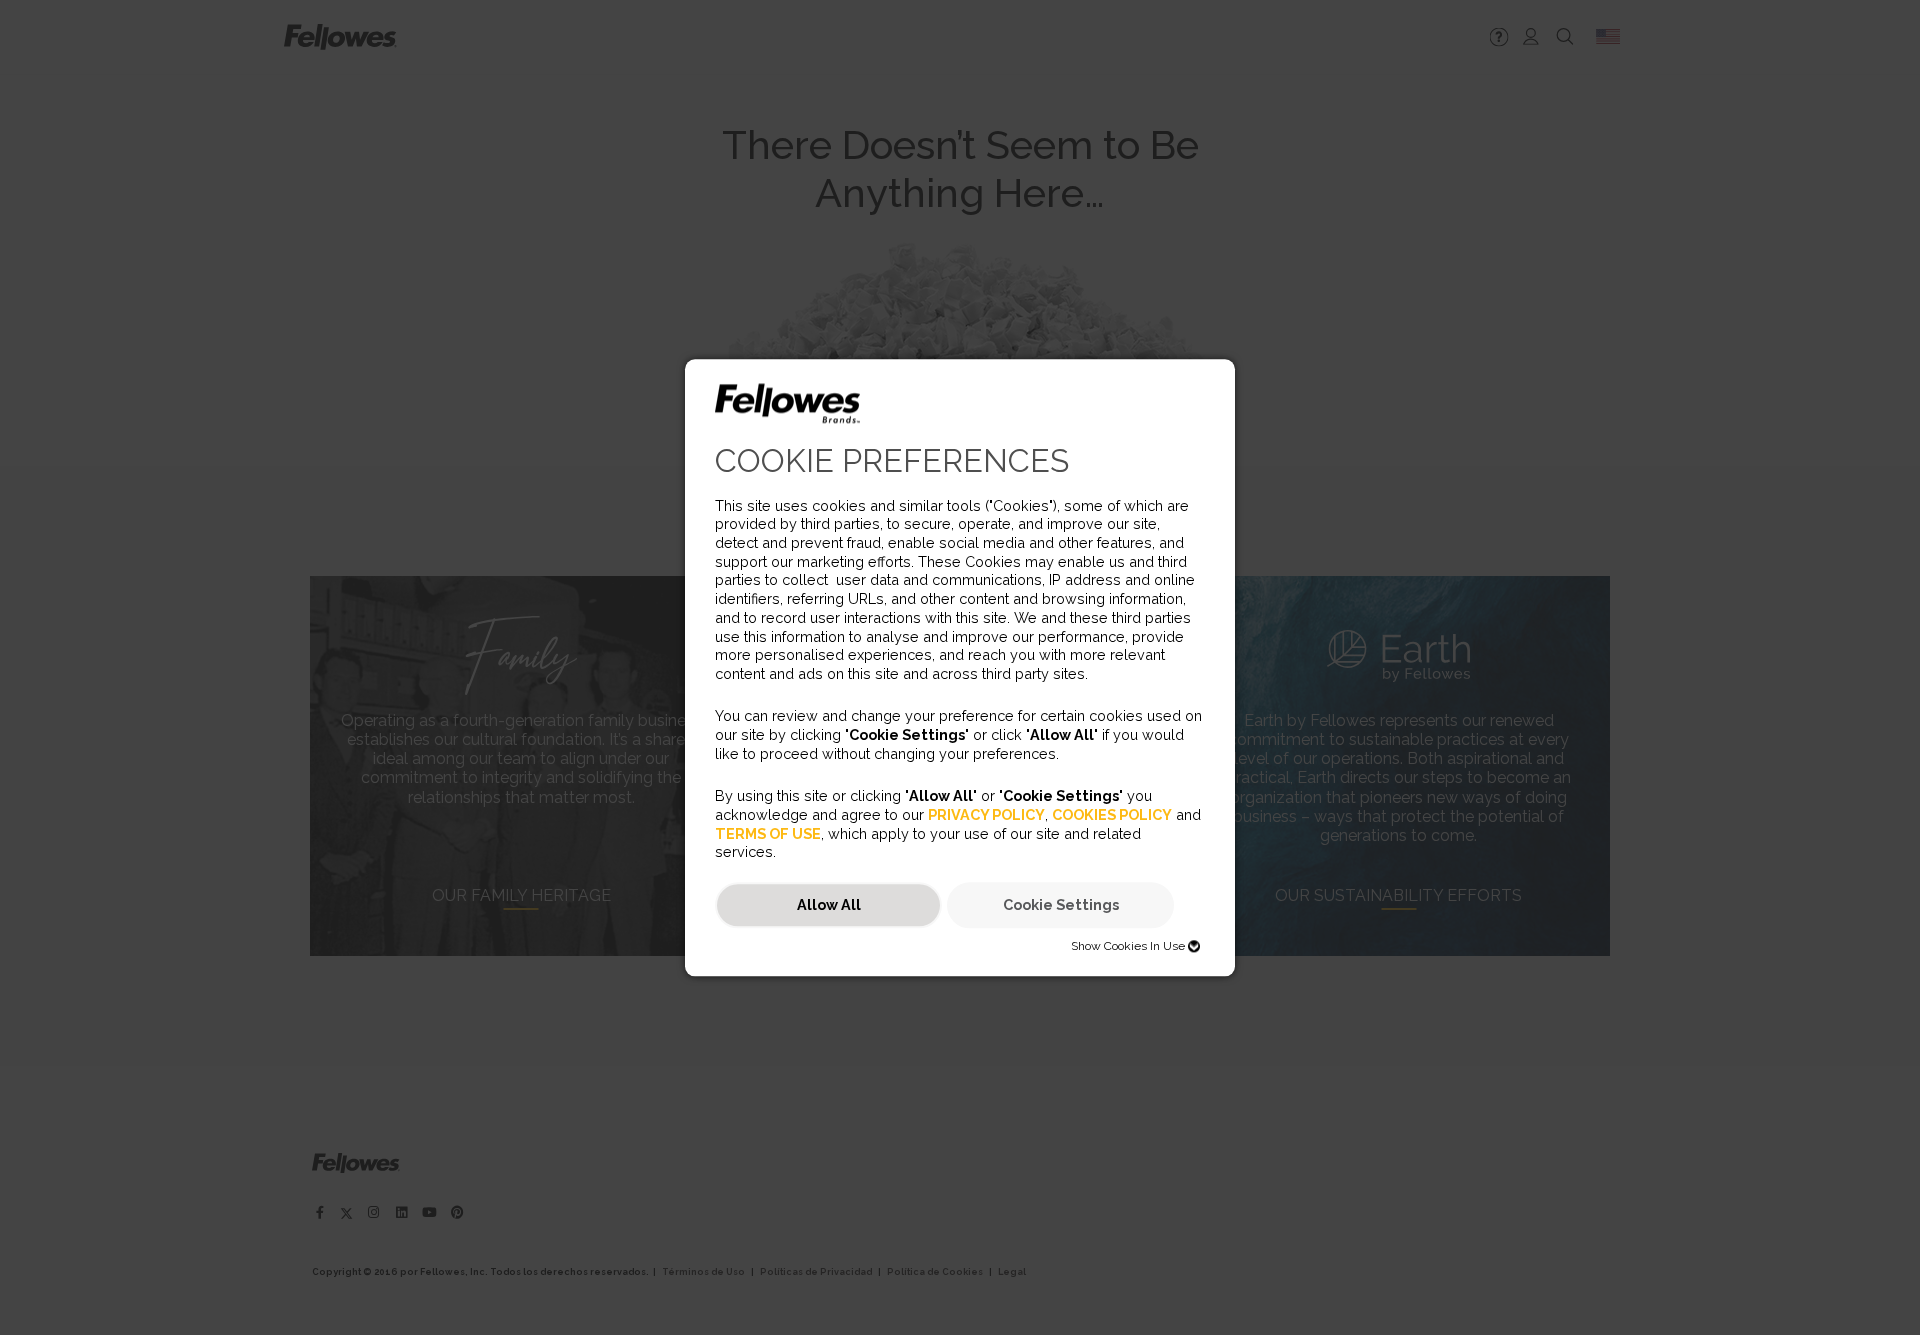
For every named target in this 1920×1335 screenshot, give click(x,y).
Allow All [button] (829, 905)
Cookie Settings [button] (1061, 905)
